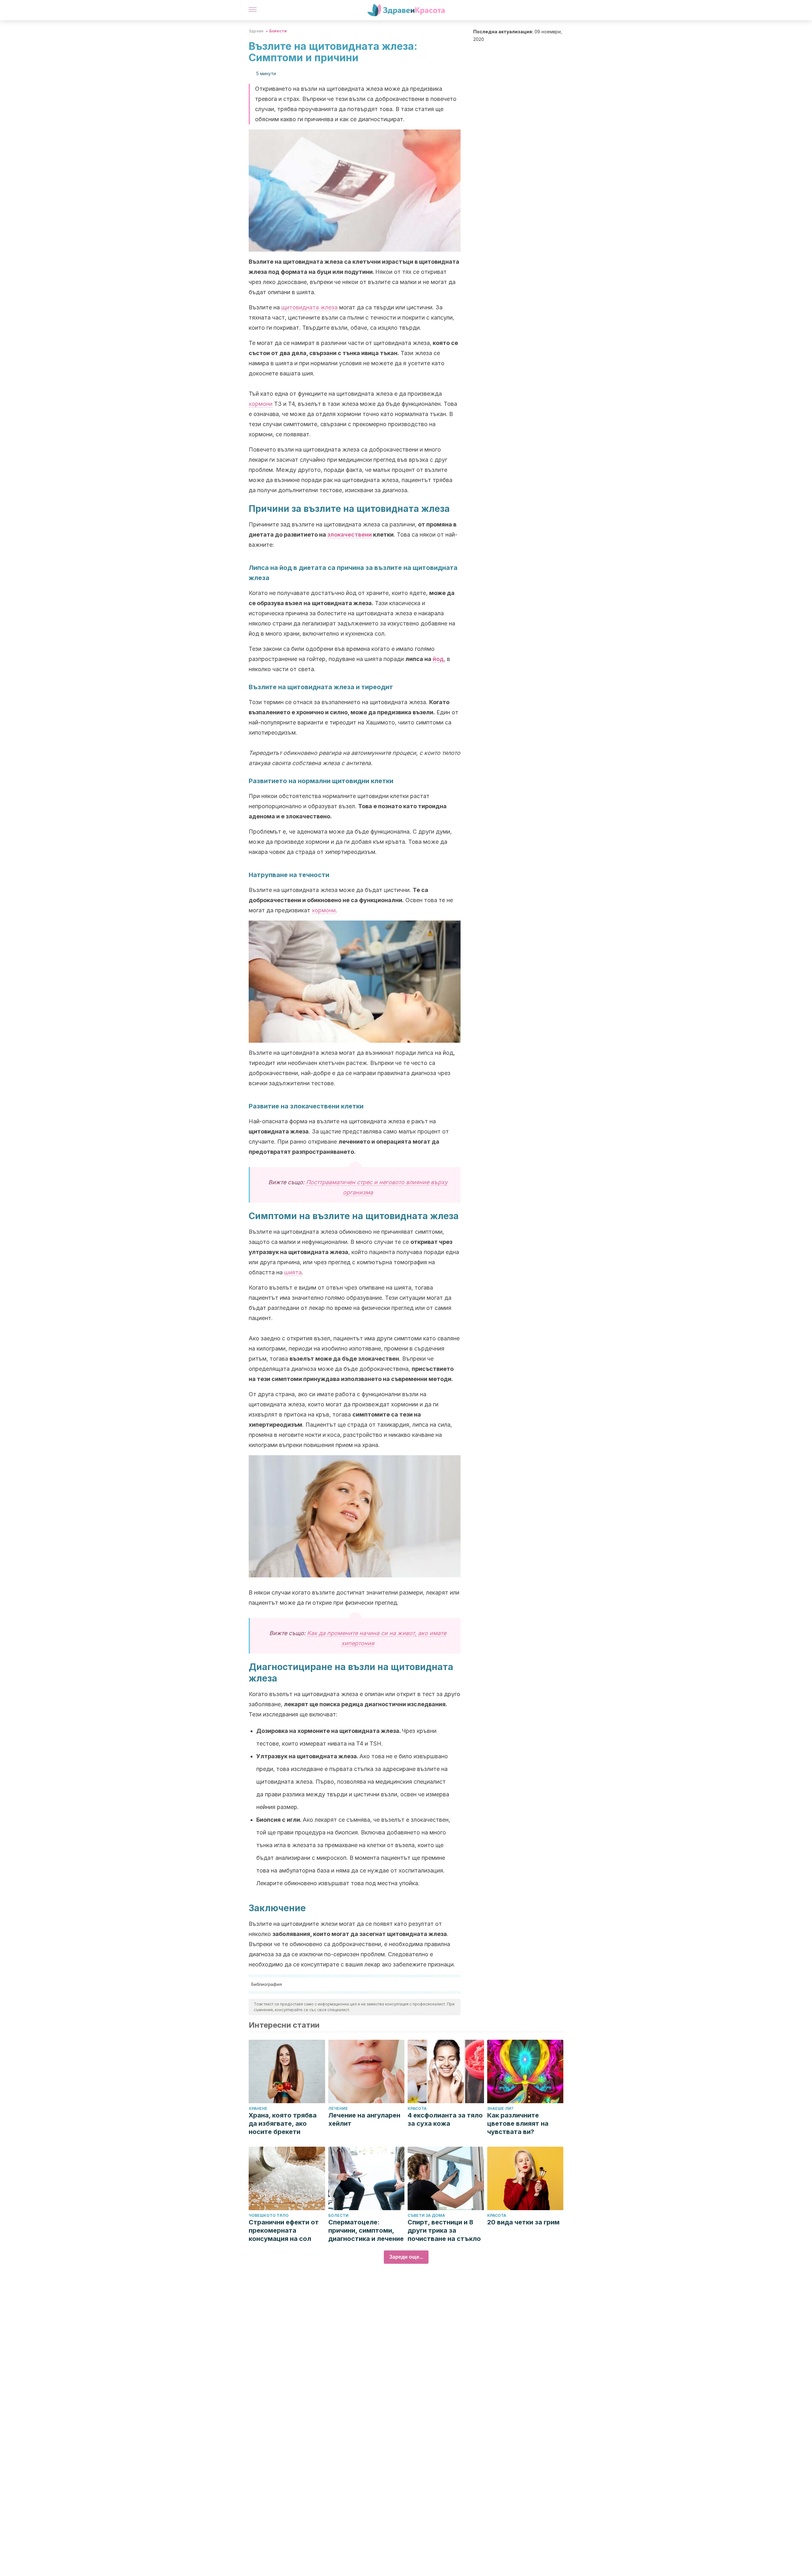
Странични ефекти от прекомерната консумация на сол (284, 2230)
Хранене (258, 2108)
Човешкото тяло (269, 2215)
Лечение (338, 2108)
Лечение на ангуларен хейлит (364, 2119)
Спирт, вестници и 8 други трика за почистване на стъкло (444, 2230)
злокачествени (350, 535)
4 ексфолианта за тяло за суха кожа (445, 2119)
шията (293, 1272)
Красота (417, 2108)
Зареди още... (406, 2257)
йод (438, 659)
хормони (261, 404)
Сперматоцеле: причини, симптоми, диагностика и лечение (366, 2230)
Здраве (256, 31)
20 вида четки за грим (523, 2222)
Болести (278, 31)
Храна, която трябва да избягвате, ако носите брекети (283, 2124)
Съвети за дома (426, 2215)
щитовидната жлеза (309, 307)
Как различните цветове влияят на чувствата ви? (518, 2124)
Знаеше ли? (500, 2108)
